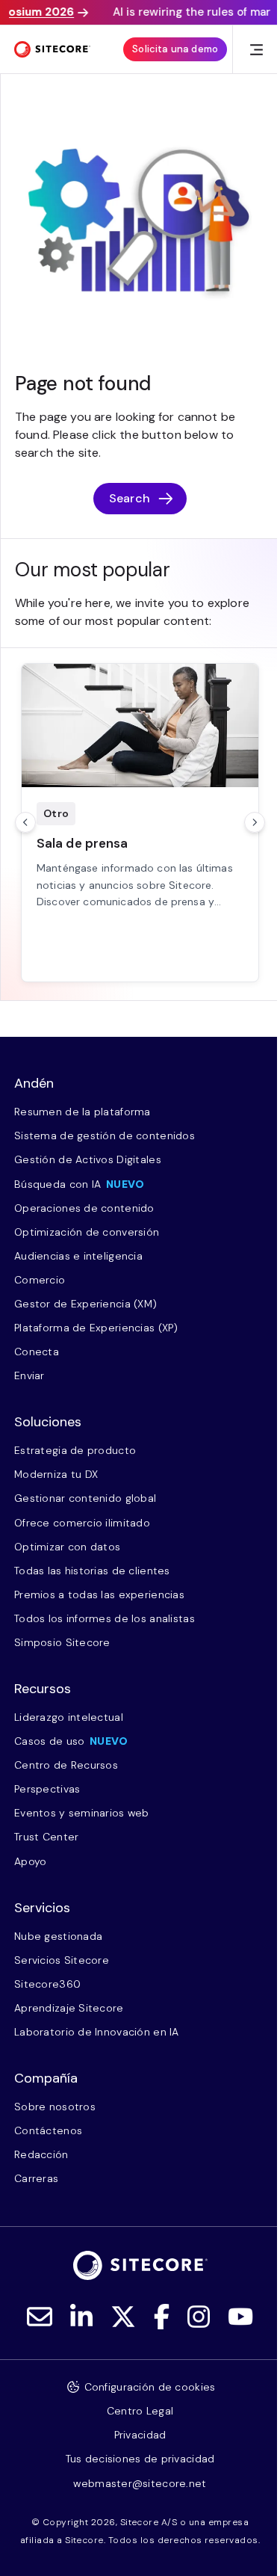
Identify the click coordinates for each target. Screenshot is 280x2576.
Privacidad (140, 2435)
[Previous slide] (25, 822)
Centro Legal (140, 2411)
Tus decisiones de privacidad (140, 2459)
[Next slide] (255, 822)
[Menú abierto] (256, 50)
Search (130, 498)
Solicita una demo (175, 49)
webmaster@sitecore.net (140, 2483)
